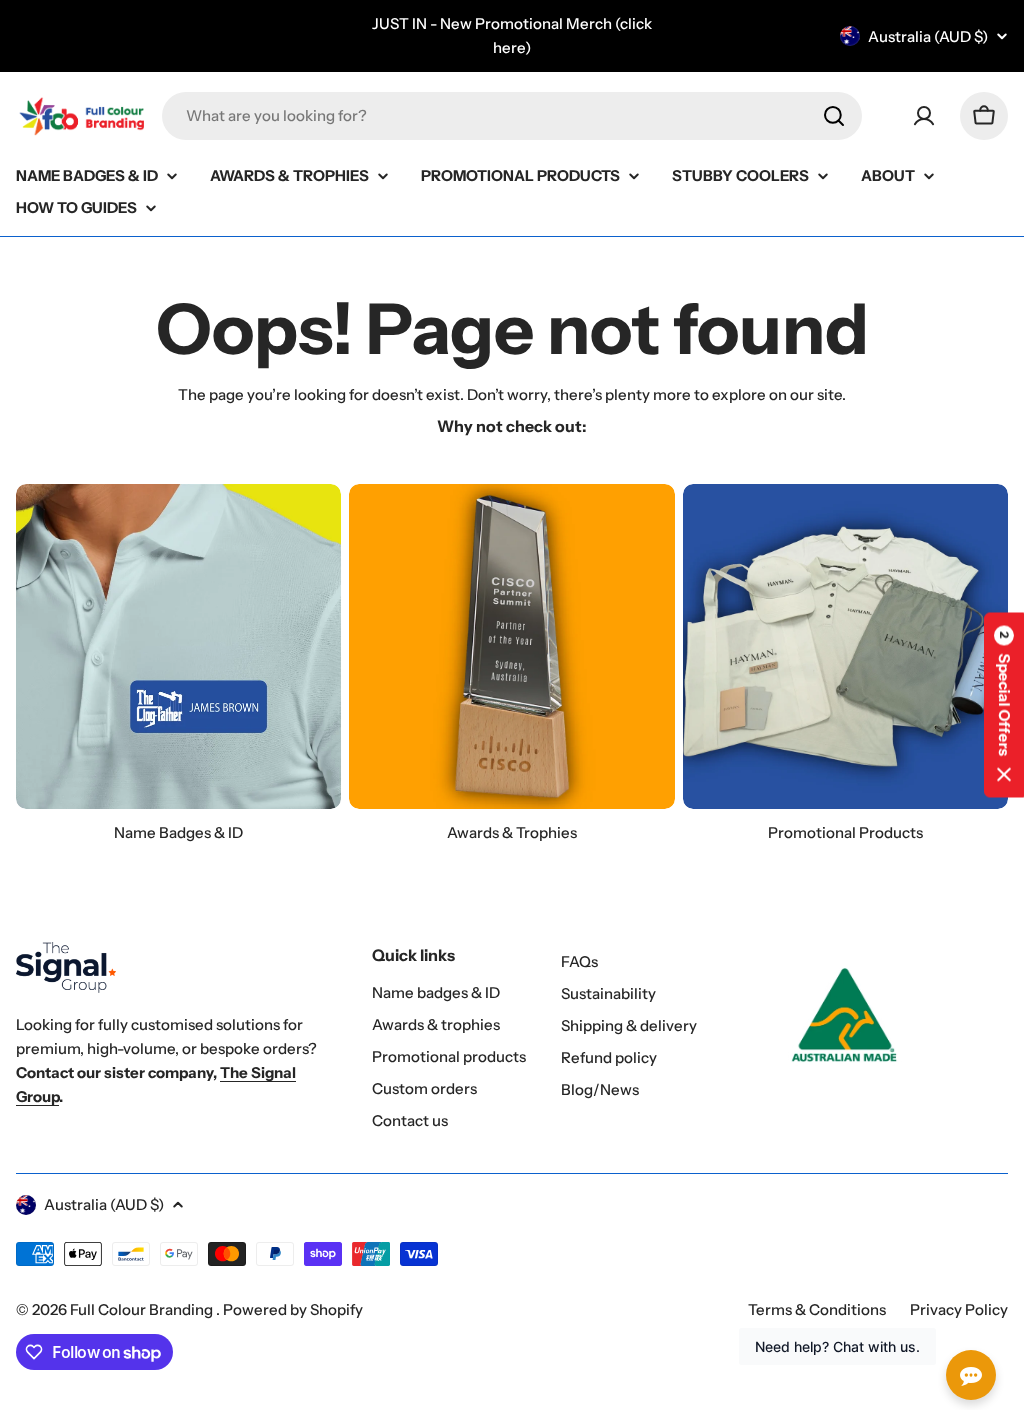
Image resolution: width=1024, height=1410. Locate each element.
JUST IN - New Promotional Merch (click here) (512, 35)
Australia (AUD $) (928, 36)
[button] (1004, 705)
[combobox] (512, 116)
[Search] (834, 116)
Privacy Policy (959, 1309)
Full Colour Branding (143, 1309)
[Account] (924, 116)
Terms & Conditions (817, 1309)
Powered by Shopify (293, 1309)
